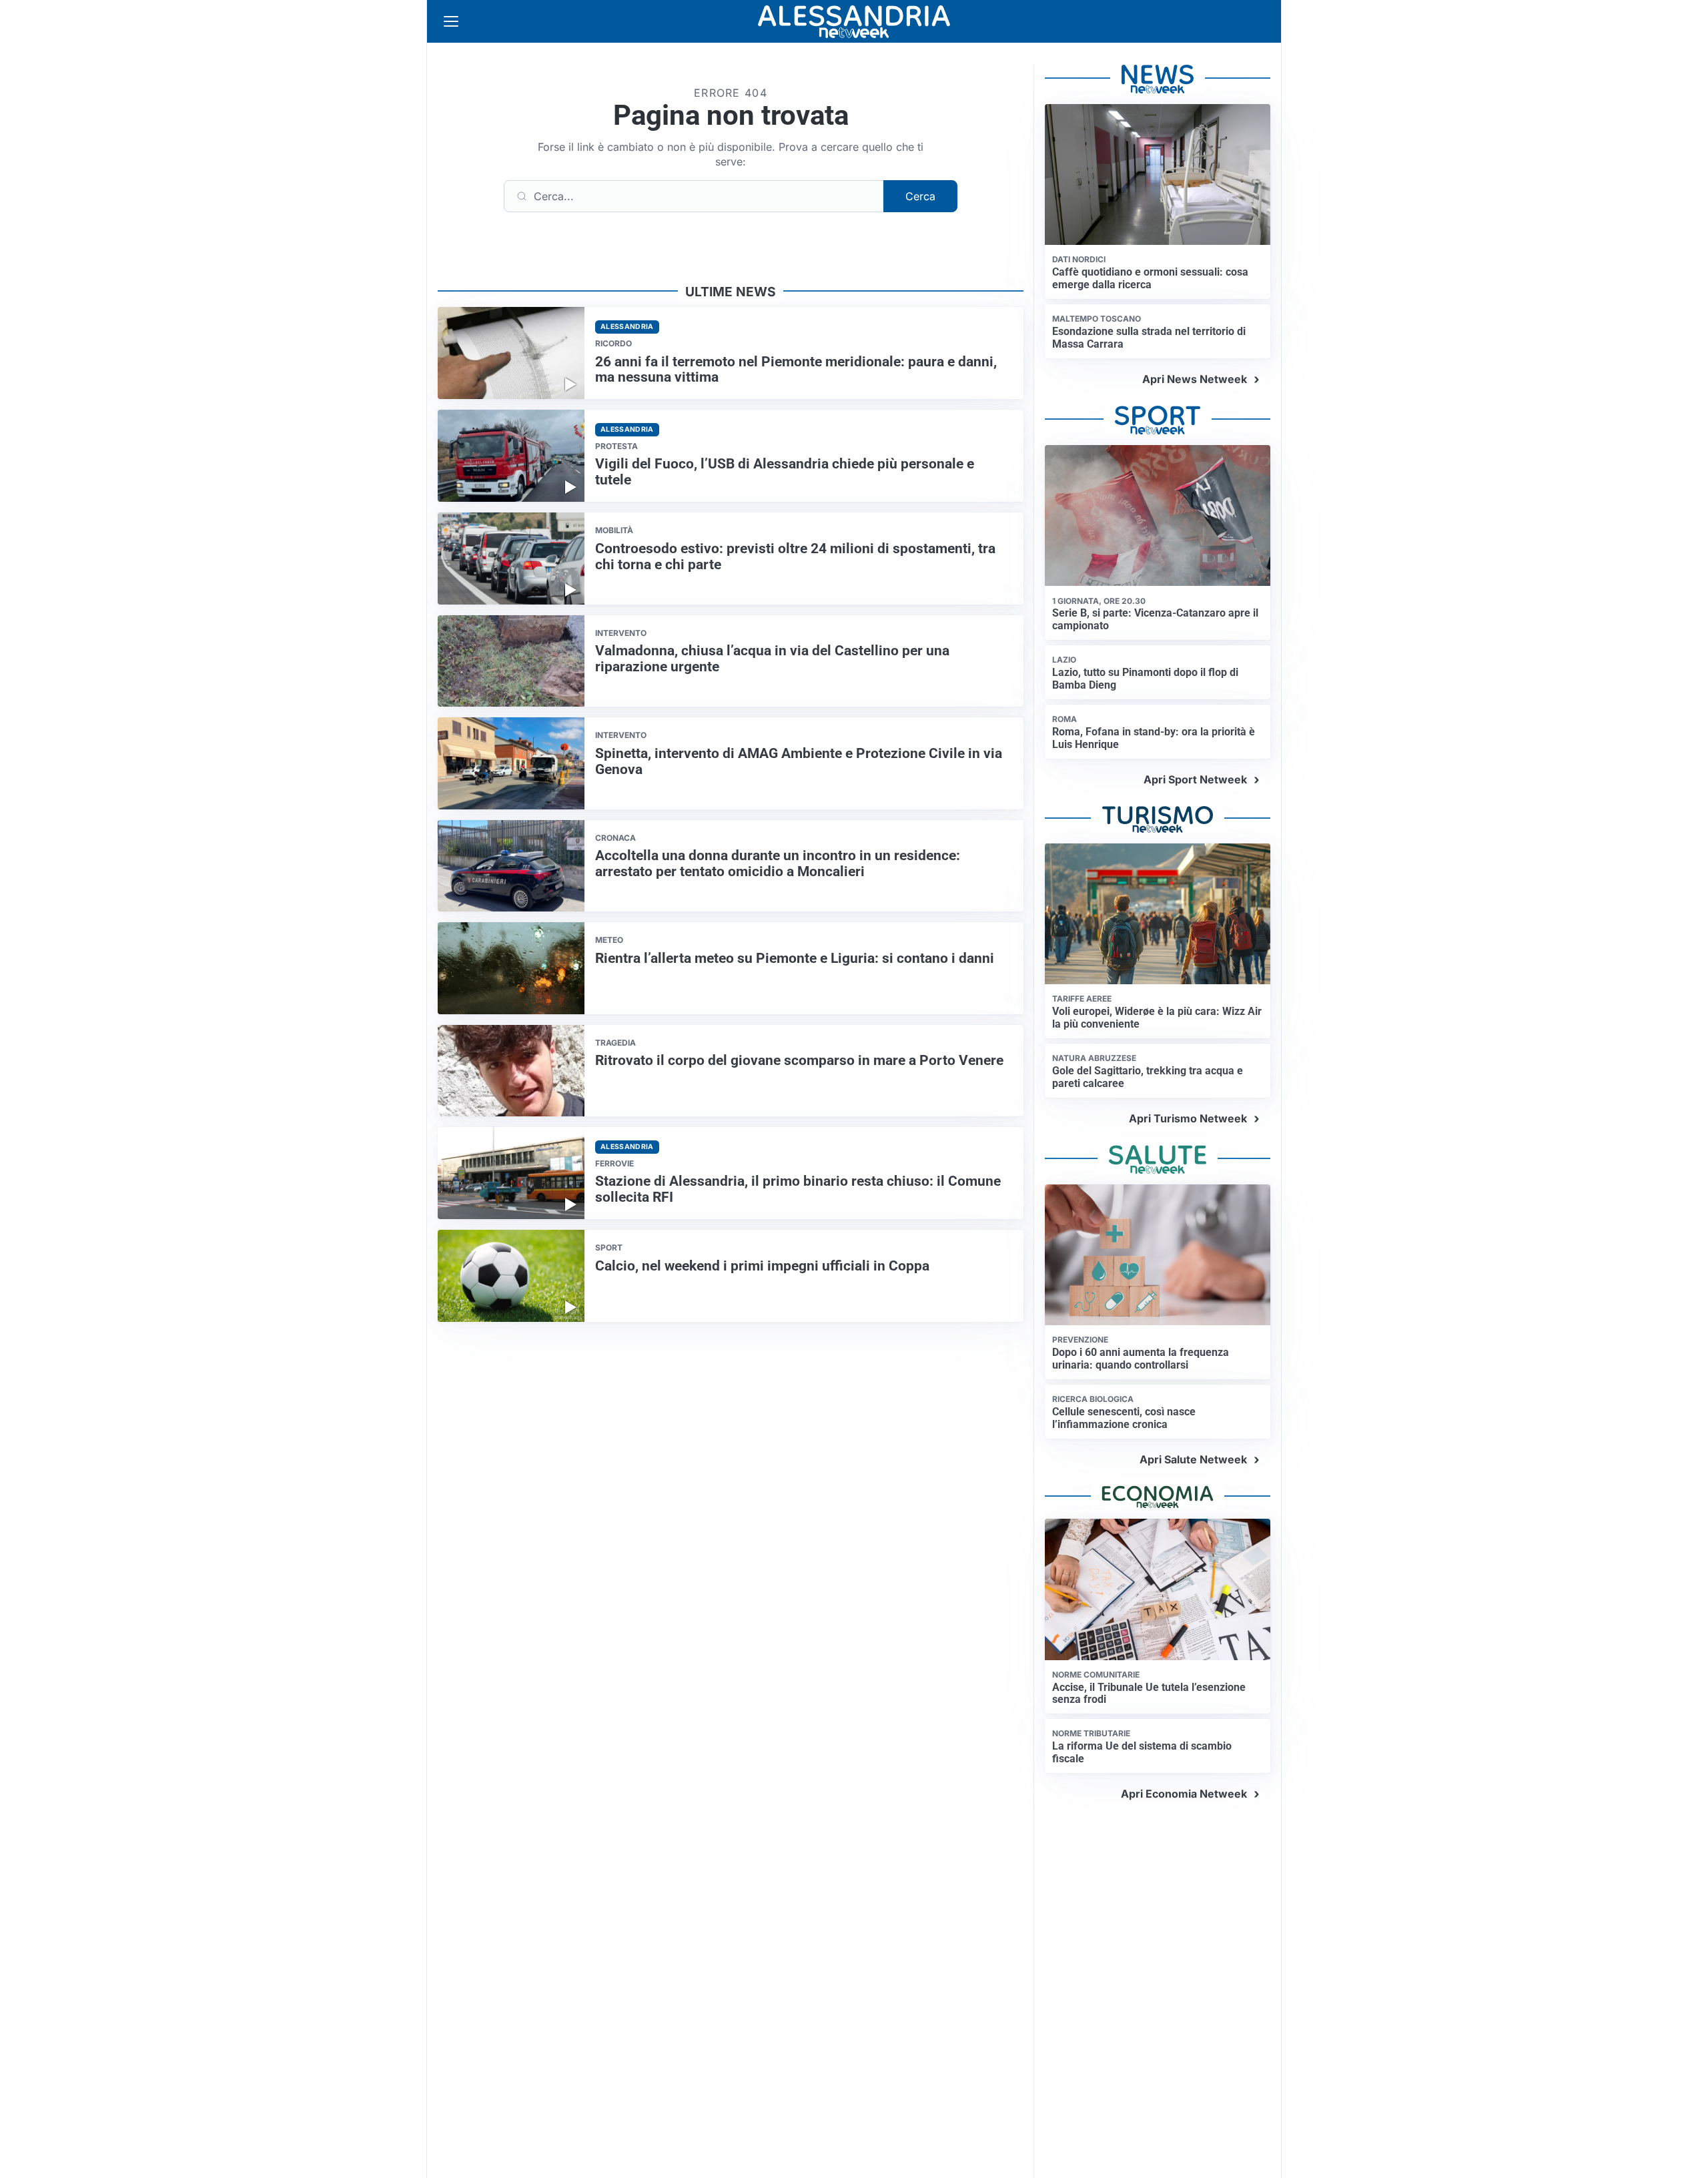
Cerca (920, 196)
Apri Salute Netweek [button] (1193, 1459)
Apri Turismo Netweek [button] (1188, 1118)
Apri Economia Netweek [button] (1184, 1794)
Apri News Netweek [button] (1195, 379)
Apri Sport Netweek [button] (1195, 779)
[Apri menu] (451, 21)
